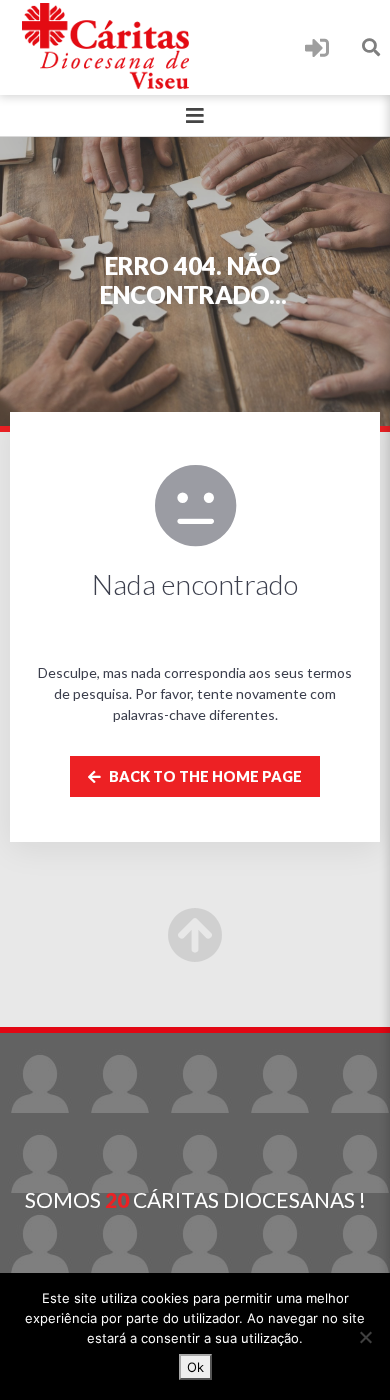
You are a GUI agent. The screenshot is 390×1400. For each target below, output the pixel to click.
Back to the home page (204, 776)
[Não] (365, 1337)
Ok (195, 1367)
